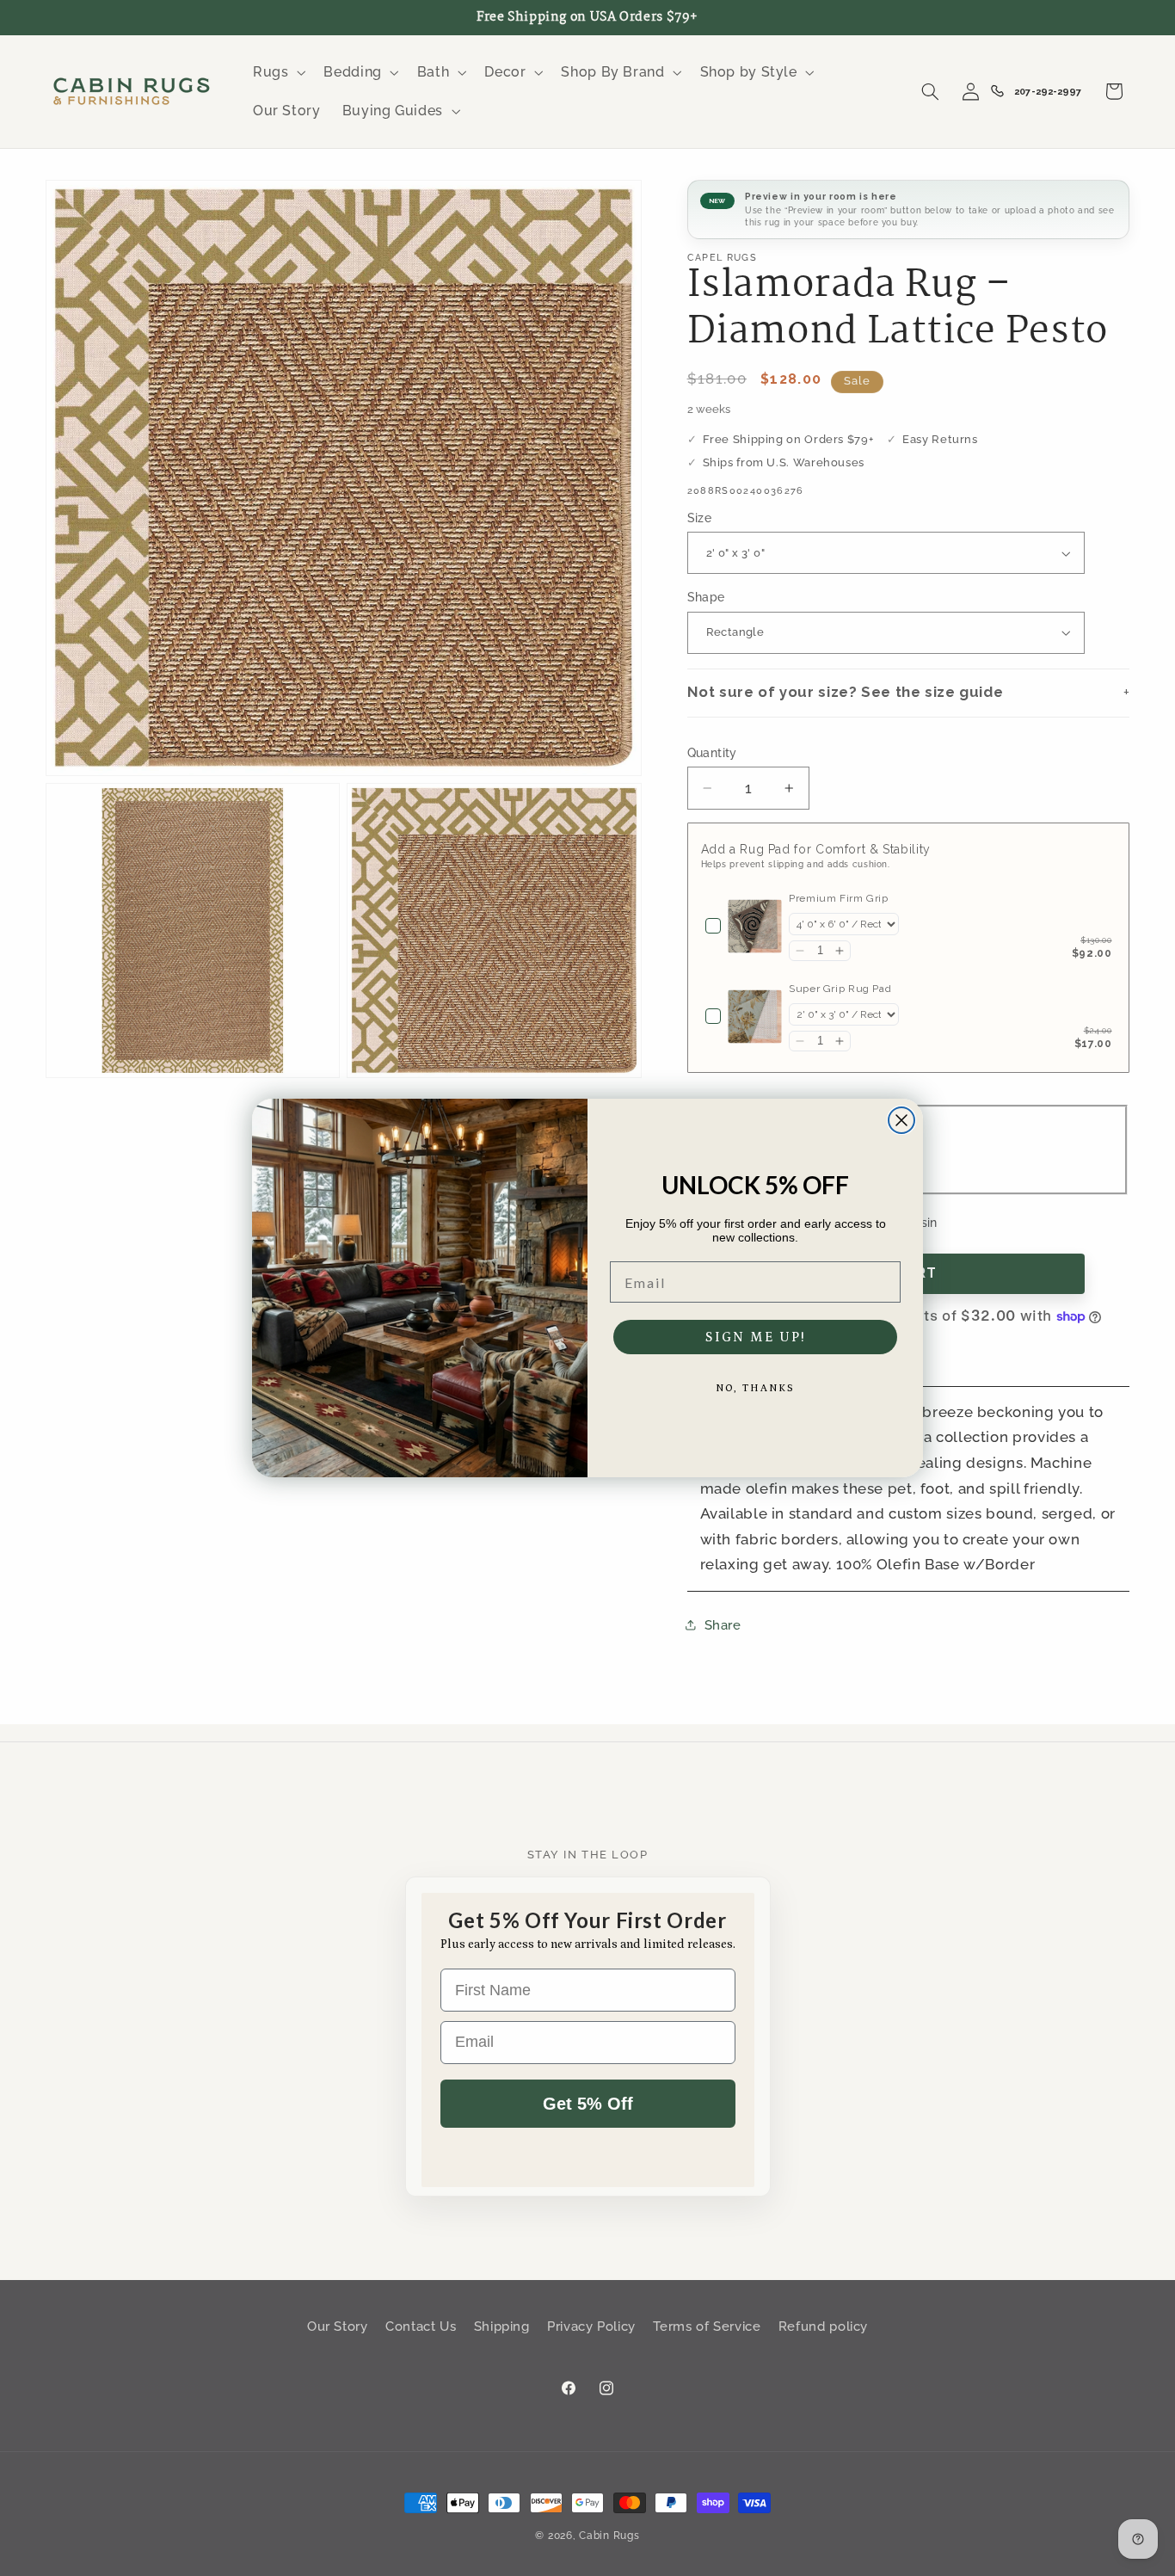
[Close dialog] (901, 1120)
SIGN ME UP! (756, 1337)
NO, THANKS (755, 1388)
